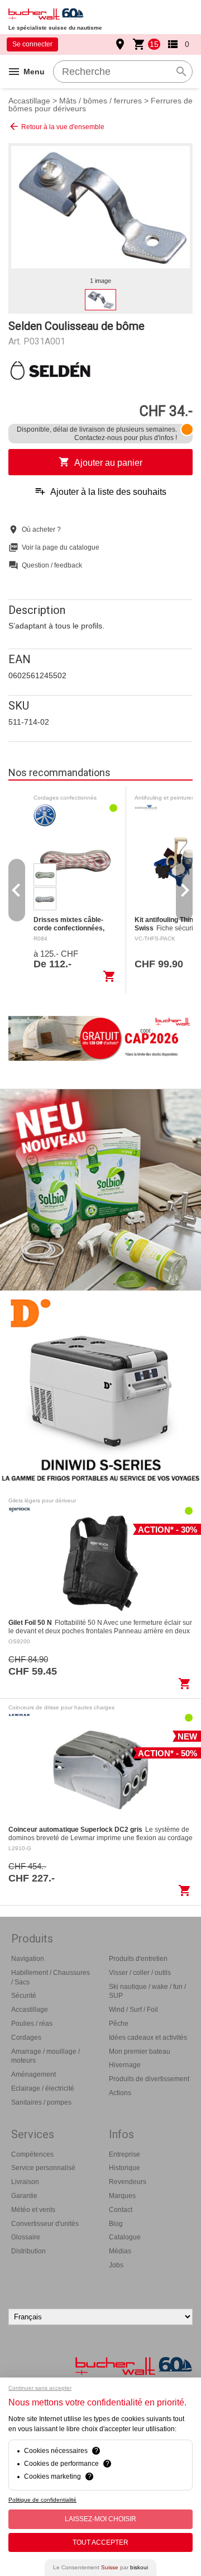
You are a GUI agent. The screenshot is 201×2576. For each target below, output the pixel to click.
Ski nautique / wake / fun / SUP (147, 1991)
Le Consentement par (100, 2567)
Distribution (28, 2251)
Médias (120, 2251)
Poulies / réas (32, 2024)
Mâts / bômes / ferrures (100, 101)
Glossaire (26, 2237)
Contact (121, 2210)
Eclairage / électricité (43, 2088)
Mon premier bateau (140, 2052)
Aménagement (33, 2074)
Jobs (116, 2265)
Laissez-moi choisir (100, 2519)
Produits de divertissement (149, 2079)
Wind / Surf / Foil (133, 2010)
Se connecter (32, 44)
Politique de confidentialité (42, 2500)
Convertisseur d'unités (45, 2224)
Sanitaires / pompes (41, 2102)
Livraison (25, 2182)
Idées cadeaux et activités (148, 2038)
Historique (125, 2168)
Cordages (26, 2038)
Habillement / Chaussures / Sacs (51, 1977)
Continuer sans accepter (40, 2388)
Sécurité (24, 1996)
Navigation (28, 1959)
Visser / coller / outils (140, 1973)
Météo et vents (33, 2210)
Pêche (119, 2024)
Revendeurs (128, 2182)
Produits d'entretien (138, 1959)
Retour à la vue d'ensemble (56, 126)
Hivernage (125, 2065)
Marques (122, 2196)
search (181, 72)
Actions (120, 2093)
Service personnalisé (43, 2168)
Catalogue (125, 2237)
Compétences (32, 2154)
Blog (116, 2224)
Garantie (24, 2196)
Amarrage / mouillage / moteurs (46, 2056)
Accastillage (29, 101)
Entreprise (125, 2154)
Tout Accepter (100, 2542)
